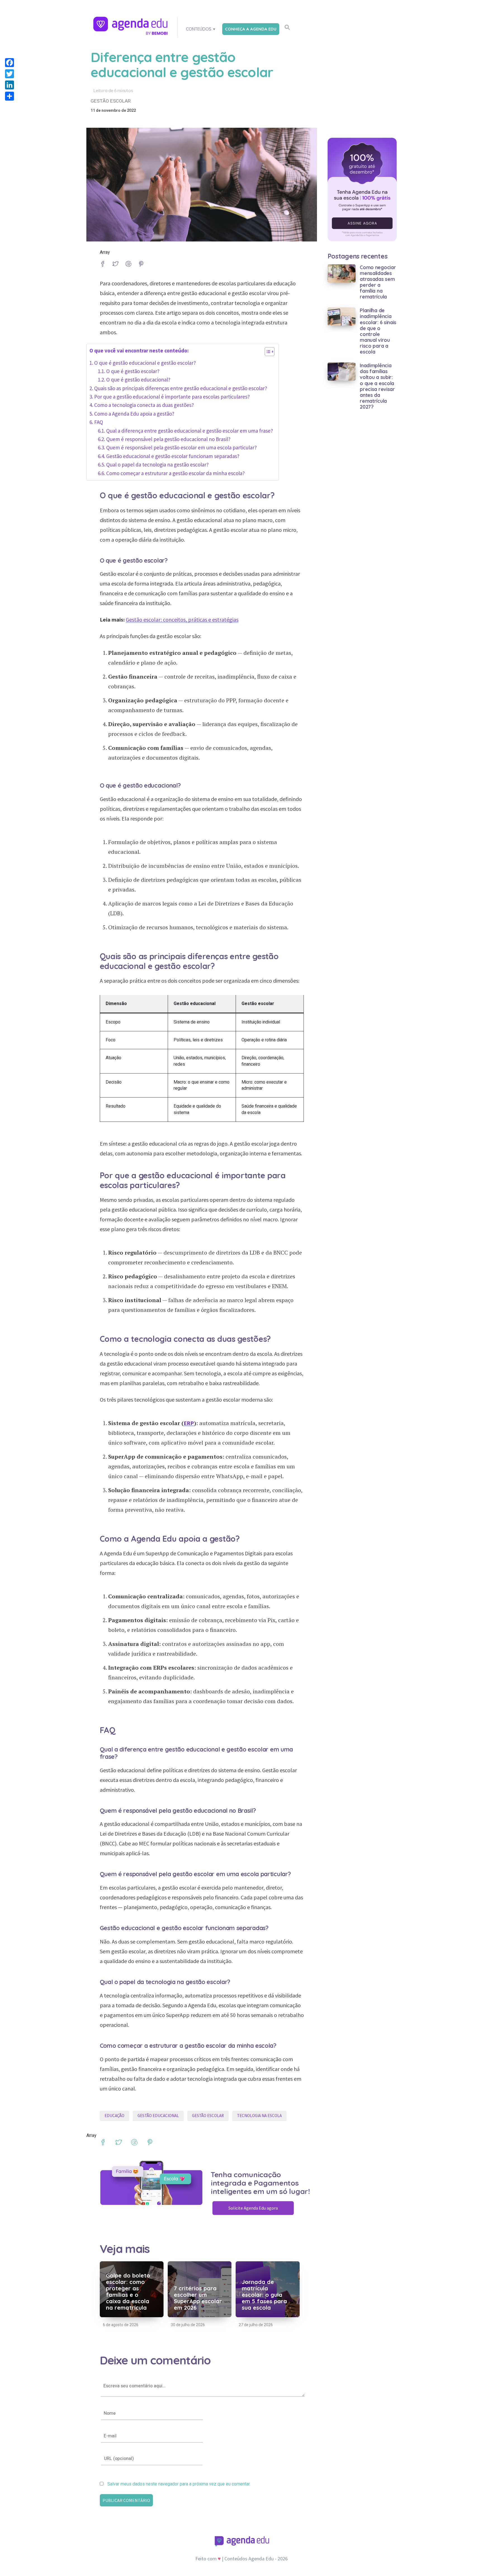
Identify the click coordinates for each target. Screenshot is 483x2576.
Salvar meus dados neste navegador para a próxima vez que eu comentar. (179, 2484)
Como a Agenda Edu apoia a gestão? (134, 414)
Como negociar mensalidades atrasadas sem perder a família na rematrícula (378, 282)
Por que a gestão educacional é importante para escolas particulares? (172, 397)
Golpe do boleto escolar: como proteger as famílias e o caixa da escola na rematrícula (128, 2291)
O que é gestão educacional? (138, 380)
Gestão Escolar (208, 2116)
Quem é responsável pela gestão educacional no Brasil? (168, 439)
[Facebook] (10, 63)
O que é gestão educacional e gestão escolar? (145, 363)
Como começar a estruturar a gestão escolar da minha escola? (176, 473)
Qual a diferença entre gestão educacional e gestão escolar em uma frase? (190, 431)
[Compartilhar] (10, 96)
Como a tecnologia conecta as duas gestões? (144, 405)
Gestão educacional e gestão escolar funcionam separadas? (173, 456)
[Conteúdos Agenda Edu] (131, 26)
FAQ (99, 422)
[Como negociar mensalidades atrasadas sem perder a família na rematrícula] (342, 273)
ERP (189, 1423)
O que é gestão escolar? (133, 371)
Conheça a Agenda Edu (251, 29)
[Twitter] (10, 74)
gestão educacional (158, 2116)
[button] (267, 353)
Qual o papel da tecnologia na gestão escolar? (158, 465)
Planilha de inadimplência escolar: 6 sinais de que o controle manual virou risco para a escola (378, 331)
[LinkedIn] (10, 85)
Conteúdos (199, 29)
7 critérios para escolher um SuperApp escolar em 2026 (198, 2298)
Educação (114, 2116)
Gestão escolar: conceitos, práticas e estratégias (182, 619)
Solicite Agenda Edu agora (253, 2208)
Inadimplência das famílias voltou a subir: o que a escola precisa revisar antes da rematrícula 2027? (377, 386)
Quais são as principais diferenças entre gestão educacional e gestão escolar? (181, 388)
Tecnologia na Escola (259, 2116)
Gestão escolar (111, 101)
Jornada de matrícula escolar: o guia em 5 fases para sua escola (264, 2295)
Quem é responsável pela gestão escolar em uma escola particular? (182, 447)
